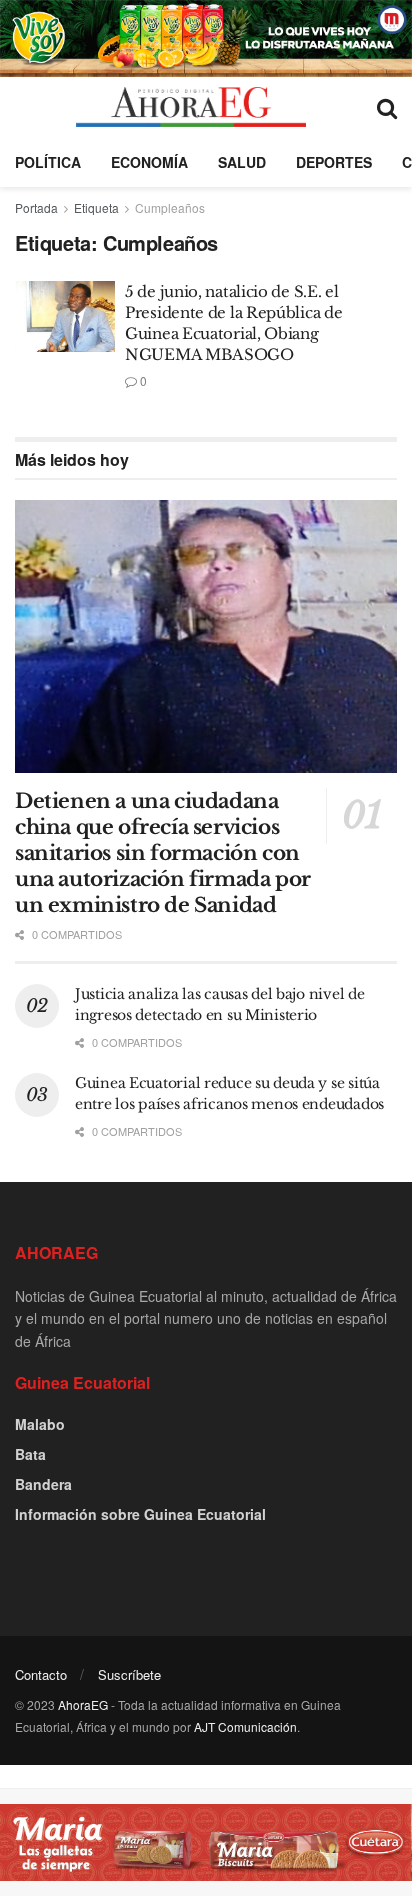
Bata (30, 1454)
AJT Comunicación (245, 1726)
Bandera (43, 1484)
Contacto (41, 1674)
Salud (242, 162)
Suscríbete (129, 1674)
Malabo (40, 1424)
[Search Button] (387, 107)
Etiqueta (96, 207)
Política (48, 162)
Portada (36, 207)
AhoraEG (83, 1704)
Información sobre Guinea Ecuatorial (140, 1514)
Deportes (334, 162)
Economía (149, 162)
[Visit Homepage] (190, 107)
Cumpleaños (170, 207)
